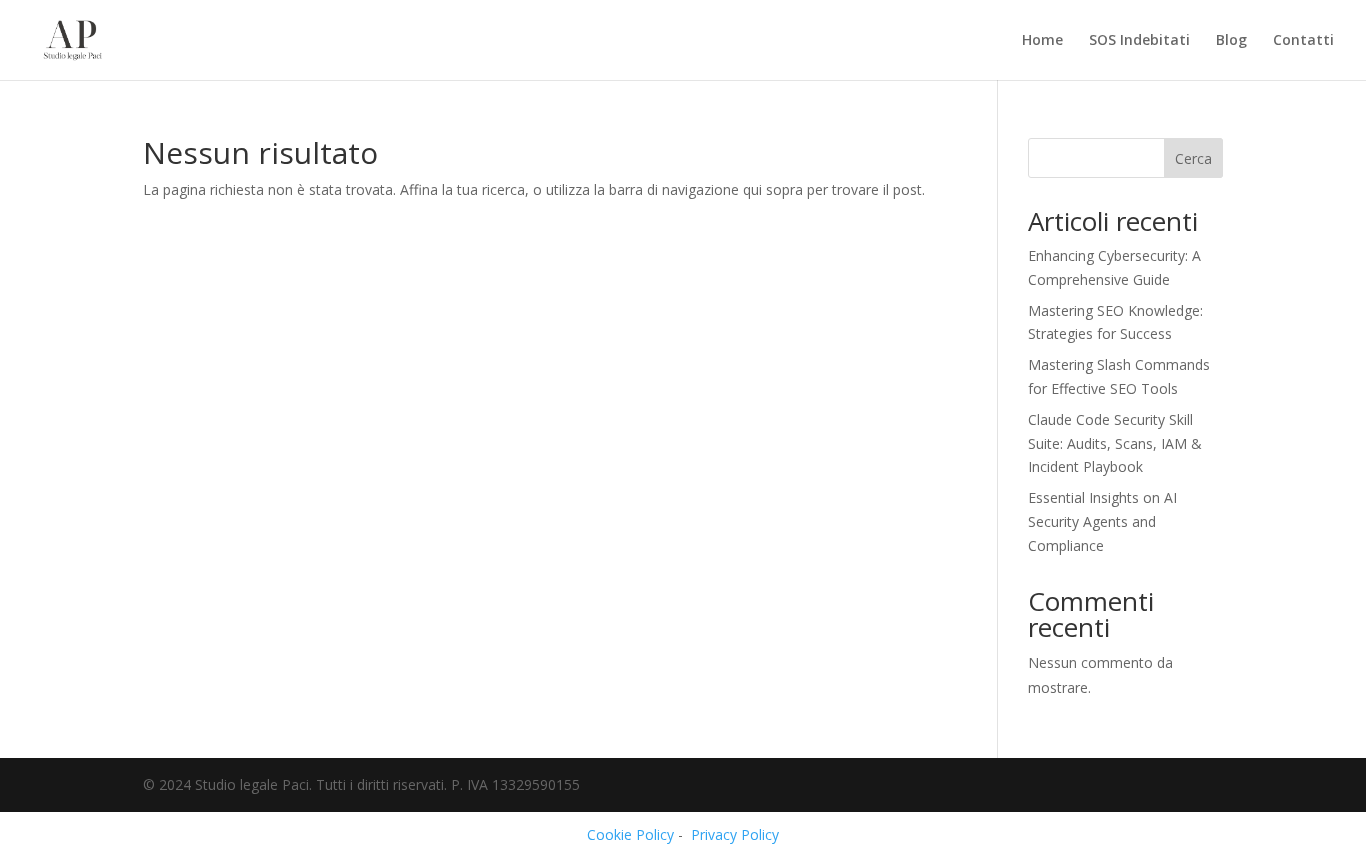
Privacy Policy (735, 834)
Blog (1231, 41)
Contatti (1303, 41)
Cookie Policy (630, 834)
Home (1042, 41)
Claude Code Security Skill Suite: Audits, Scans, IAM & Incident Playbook (1115, 443)
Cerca (1193, 158)
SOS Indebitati (1139, 41)
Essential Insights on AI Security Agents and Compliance (1102, 521)
